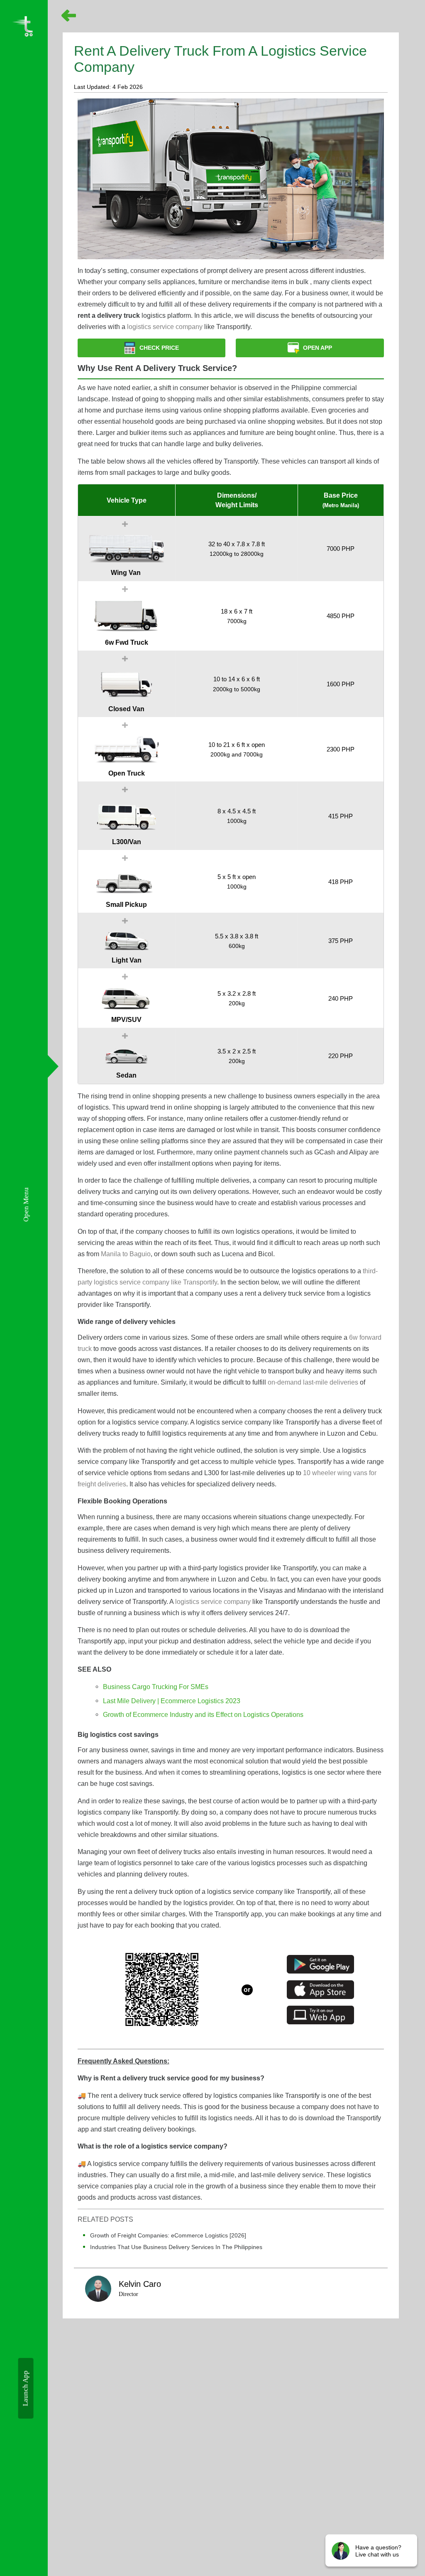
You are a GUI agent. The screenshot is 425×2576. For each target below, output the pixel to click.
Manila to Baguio (126, 1254)
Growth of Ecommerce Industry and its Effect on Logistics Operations (203, 1714)
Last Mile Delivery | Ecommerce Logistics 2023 (172, 1701)
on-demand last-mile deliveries (313, 1382)
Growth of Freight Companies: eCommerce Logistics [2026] (168, 2235)
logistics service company (165, 327)
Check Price (159, 348)
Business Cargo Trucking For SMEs (156, 1687)
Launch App (26, 2388)
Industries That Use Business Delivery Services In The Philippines (176, 2247)
